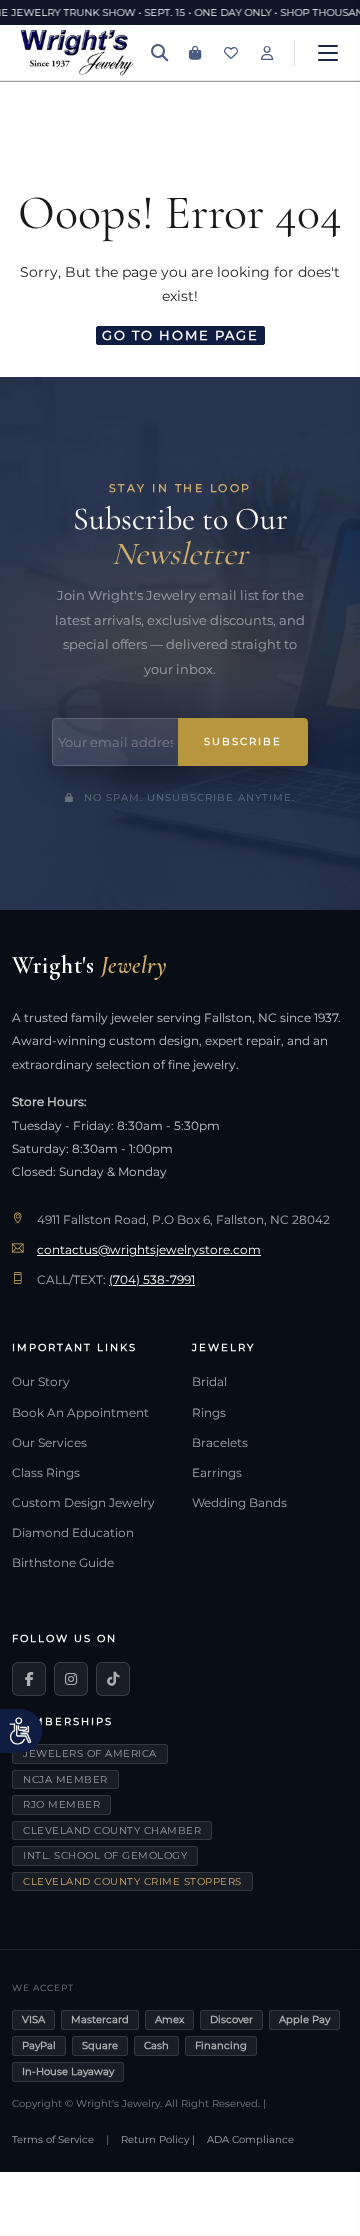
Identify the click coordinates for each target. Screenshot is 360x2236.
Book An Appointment (80, 1413)
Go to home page (180, 335)
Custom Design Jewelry (83, 1503)
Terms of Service (53, 2139)
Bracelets (220, 1443)
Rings (209, 1413)
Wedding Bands (239, 1503)
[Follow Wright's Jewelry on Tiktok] (113, 1679)
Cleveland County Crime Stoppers (132, 1881)
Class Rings (46, 1473)
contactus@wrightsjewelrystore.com (149, 1250)
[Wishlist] (231, 53)
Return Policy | (158, 2139)
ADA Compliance (250, 2139)
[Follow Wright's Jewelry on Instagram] (71, 1679)
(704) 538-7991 (152, 1280)
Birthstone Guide (63, 1563)
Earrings (217, 1473)
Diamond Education (73, 1533)
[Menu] (328, 53)
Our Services (49, 1443)
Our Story (41, 1382)
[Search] (159, 53)
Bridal (209, 1382)
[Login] (267, 53)
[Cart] (195, 53)
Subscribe (243, 741)
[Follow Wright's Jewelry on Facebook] (29, 1679)
